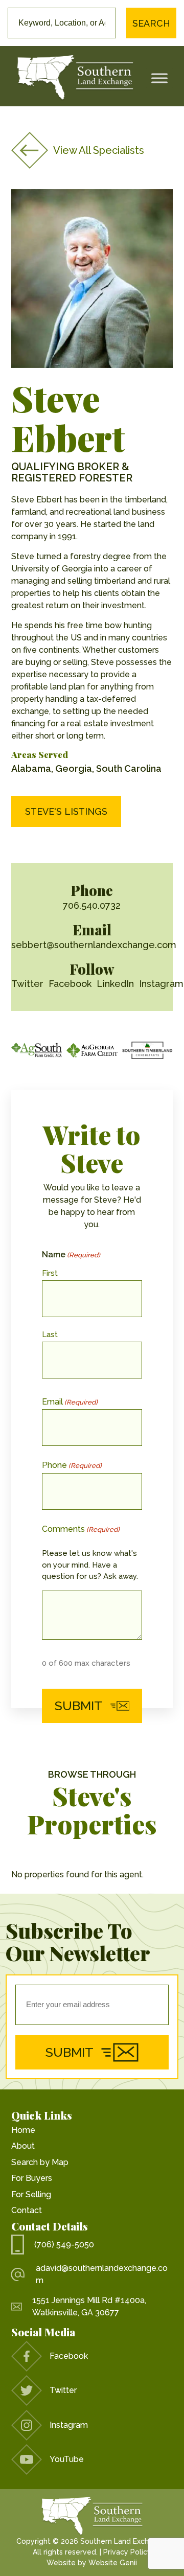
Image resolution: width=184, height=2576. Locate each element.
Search (151, 23)
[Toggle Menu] (159, 78)
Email (70, 1402)
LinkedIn (115, 984)
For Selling (31, 2194)
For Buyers (32, 2178)
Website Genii (113, 2563)
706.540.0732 (92, 905)
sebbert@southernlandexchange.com (94, 945)
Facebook (70, 984)
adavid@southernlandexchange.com (102, 2274)
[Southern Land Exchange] (75, 78)
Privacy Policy (127, 2552)
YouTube (67, 2459)
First (50, 1273)
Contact (27, 2210)
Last (50, 1335)
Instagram (161, 984)
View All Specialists (99, 150)
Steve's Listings (66, 811)
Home (23, 2130)
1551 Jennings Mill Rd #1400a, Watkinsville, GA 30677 (89, 2306)
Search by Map (40, 2162)
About (23, 2146)
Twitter (27, 984)
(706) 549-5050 (64, 2245)
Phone (72, 1465)
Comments (81, 1529)
